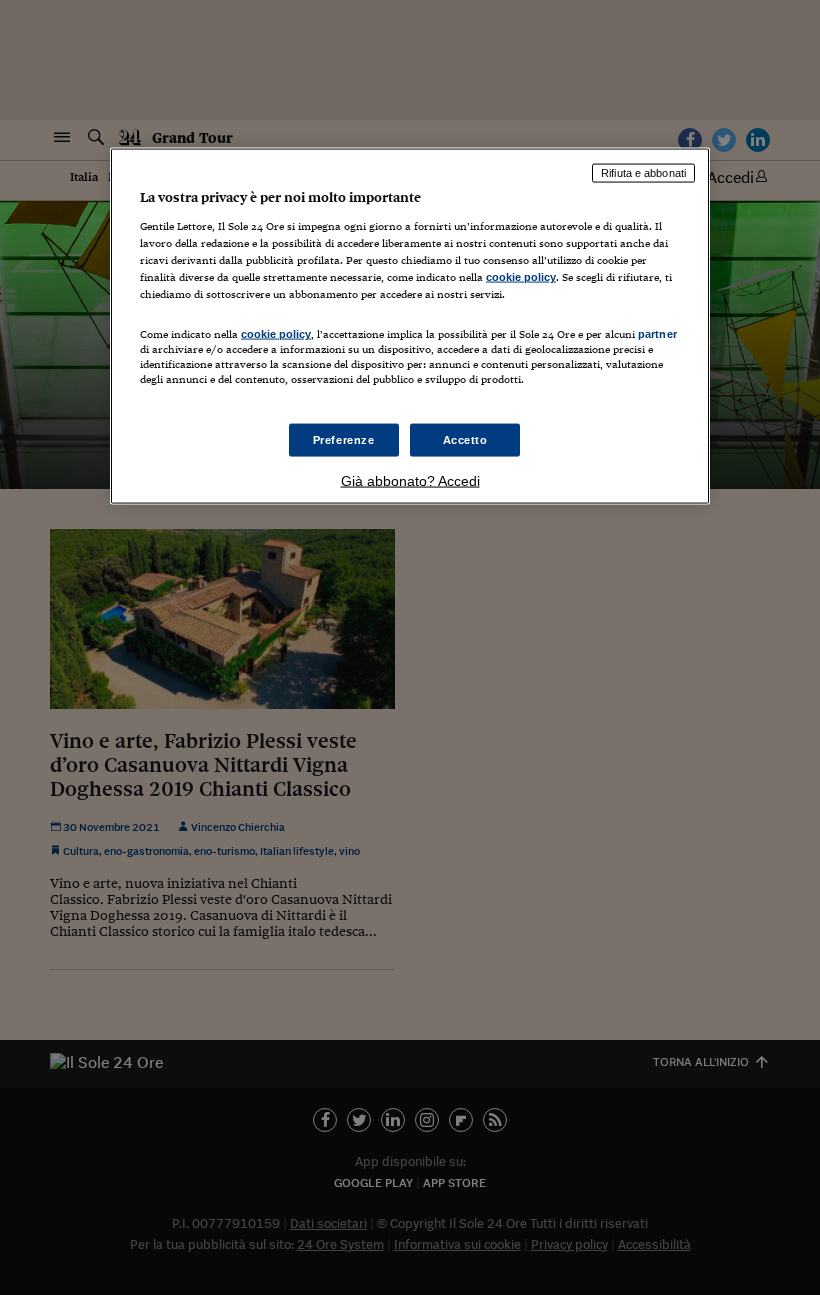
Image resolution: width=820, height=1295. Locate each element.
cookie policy (521, 277)
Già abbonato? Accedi (410, 481)
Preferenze (344, 439)
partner (657, 334)
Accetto (465, 439)
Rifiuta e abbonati (643, 173)
